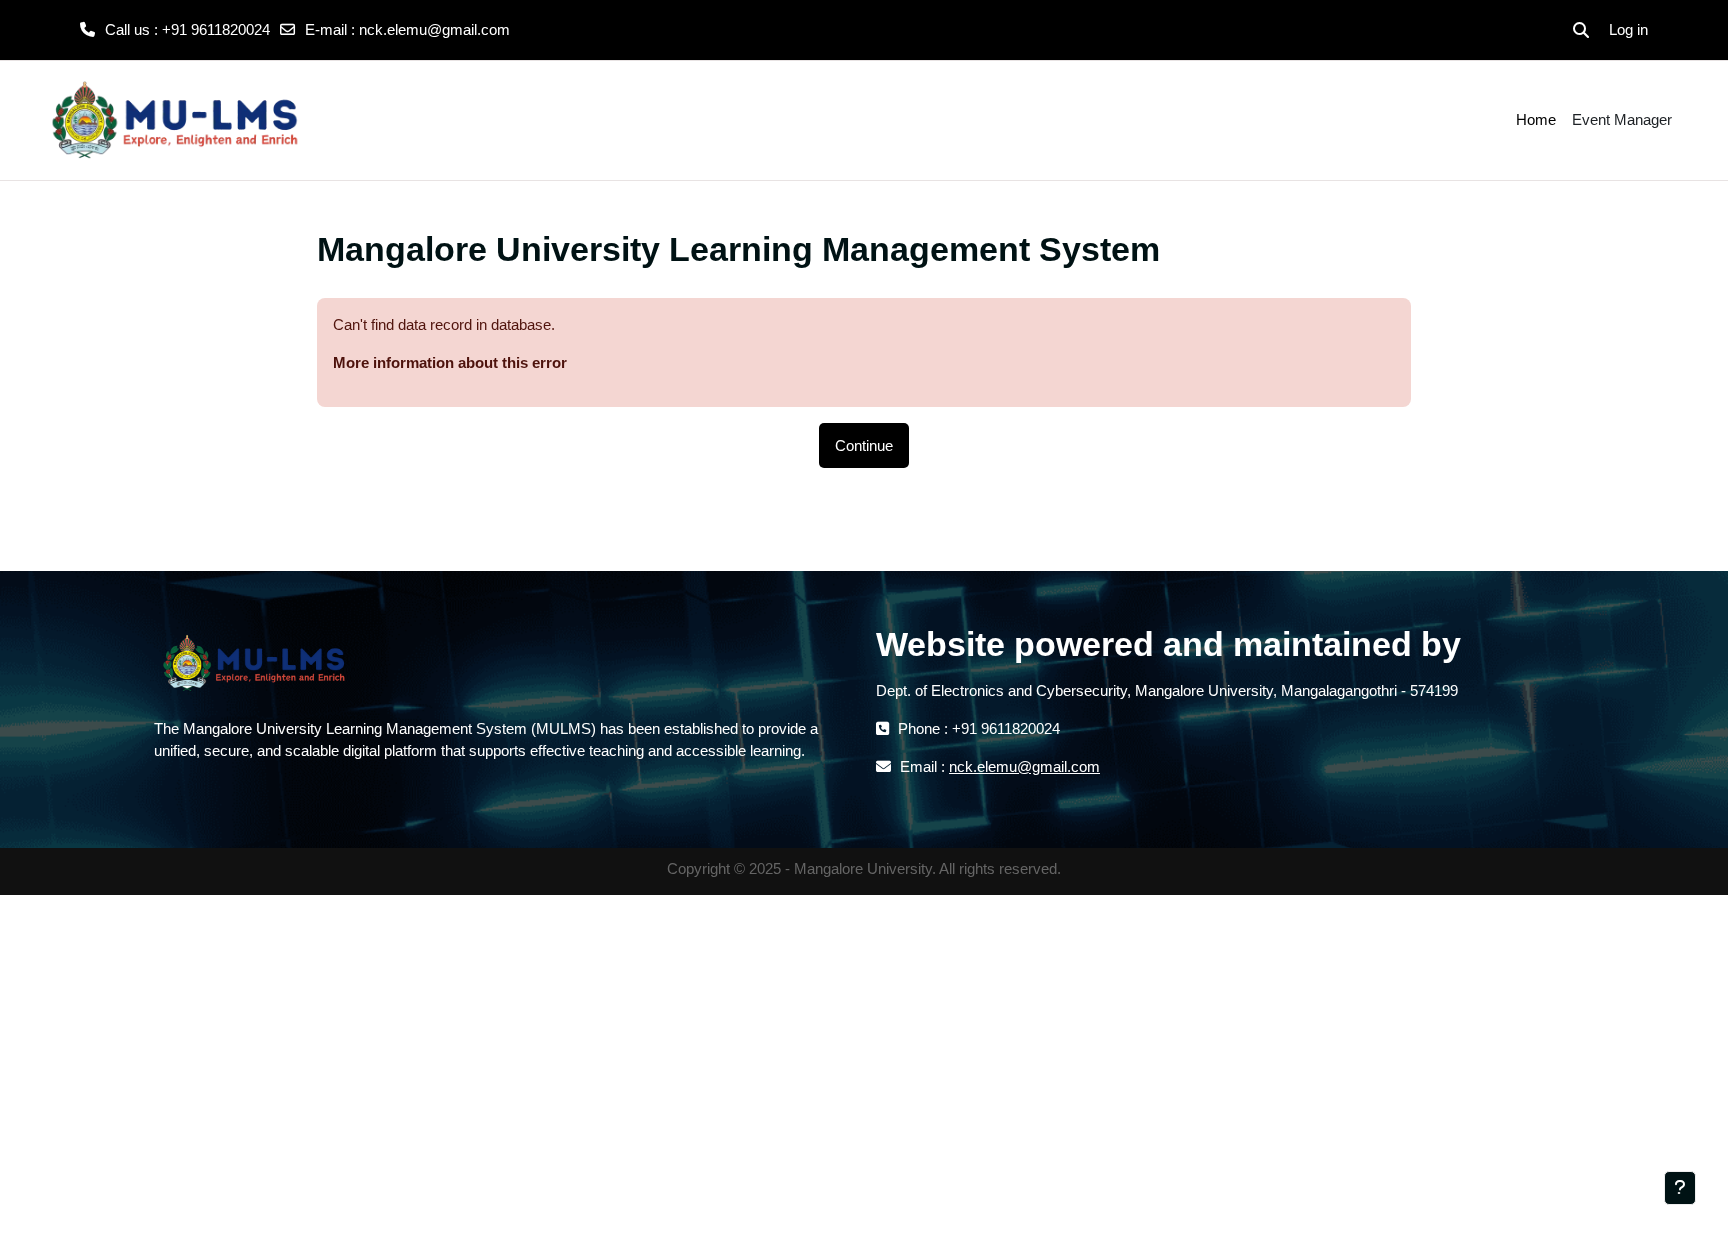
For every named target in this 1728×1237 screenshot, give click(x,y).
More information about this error (450, 362)
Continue (864, 445)
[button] (1581, 30)
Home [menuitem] (1536, 119)
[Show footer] (1680, 1188)
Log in (1628, 29)
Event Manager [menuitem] (1622, 119)
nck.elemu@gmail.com (434, 29)
